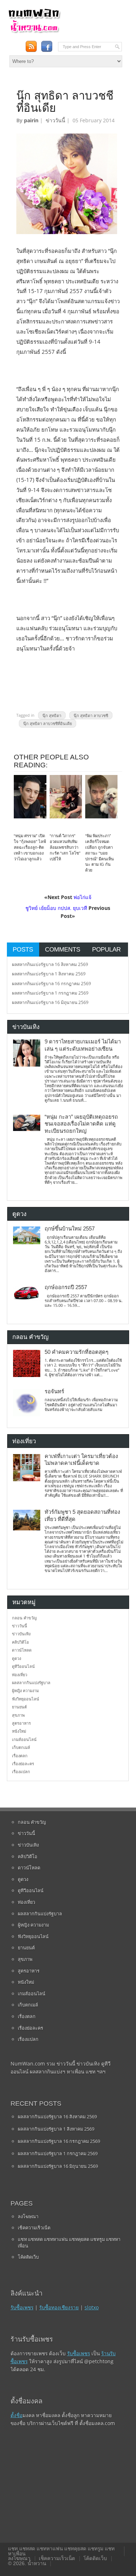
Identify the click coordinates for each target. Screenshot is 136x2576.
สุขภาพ (18, 1715)
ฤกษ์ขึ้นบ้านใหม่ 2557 (70, 1229)
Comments (63, 949)
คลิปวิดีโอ (20, 1642)
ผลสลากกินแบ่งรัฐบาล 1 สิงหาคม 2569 (49, 974)
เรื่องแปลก (21, 1772)
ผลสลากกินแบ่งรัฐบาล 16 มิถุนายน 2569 (50, 1002)
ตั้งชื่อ (17, 2415)
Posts (23, 949)
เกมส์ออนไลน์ (24, 1739)
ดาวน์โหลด (22, 1650)
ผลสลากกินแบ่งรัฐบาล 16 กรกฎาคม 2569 (51, 984)
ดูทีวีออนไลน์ (23, 1666)
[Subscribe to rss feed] (31, 46)
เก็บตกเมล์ (21, 1747)
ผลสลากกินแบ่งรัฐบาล (31, 1683)
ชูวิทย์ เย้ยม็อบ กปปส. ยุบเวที (56, 908)
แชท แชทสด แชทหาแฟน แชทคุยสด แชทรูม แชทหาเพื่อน (69, 2242)
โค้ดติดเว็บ (28, 2257)
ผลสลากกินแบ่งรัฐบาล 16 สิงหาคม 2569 (50, 964)
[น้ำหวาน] (34, 32)
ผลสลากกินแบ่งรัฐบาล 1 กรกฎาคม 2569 (50, 993)
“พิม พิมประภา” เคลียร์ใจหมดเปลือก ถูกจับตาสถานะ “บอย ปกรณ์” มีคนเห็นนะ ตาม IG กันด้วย (100, 853)
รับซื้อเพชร (22, 2307)
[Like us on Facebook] (47, 46)
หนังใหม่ (19, 1731)
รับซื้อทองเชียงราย (59, 2307)
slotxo (92, 2307)
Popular (106, 949)
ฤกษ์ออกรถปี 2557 (66, 1287)
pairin (31, 120)
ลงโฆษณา (28, 2216)
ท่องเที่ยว (20, 1675)
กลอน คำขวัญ (24, 1618)
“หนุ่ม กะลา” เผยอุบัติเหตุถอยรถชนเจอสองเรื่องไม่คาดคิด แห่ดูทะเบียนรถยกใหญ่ (81, 1124)
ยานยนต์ (19, 1707)
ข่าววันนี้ (55, 120)
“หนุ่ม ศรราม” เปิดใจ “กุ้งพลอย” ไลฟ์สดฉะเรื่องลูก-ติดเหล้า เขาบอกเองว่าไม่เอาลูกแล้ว (30, 847)
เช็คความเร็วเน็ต (34, 2228)
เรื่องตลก (20, 1756)
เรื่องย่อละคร (23, 1764)
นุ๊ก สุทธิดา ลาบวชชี (91, 715)
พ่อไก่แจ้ (83, 897)
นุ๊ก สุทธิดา (52, 715)
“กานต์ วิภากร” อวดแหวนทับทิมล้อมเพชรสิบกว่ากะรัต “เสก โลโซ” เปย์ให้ (65, 847)
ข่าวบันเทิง (21, 1634)
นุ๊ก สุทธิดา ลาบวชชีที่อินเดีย (48, 723)
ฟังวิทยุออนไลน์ (26, 1699)
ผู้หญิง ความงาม (25, 1690)
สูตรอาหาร (21, 1723)
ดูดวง (17, 1658)
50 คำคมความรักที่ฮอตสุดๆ (77, 1352)
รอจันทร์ (54, 1391)
